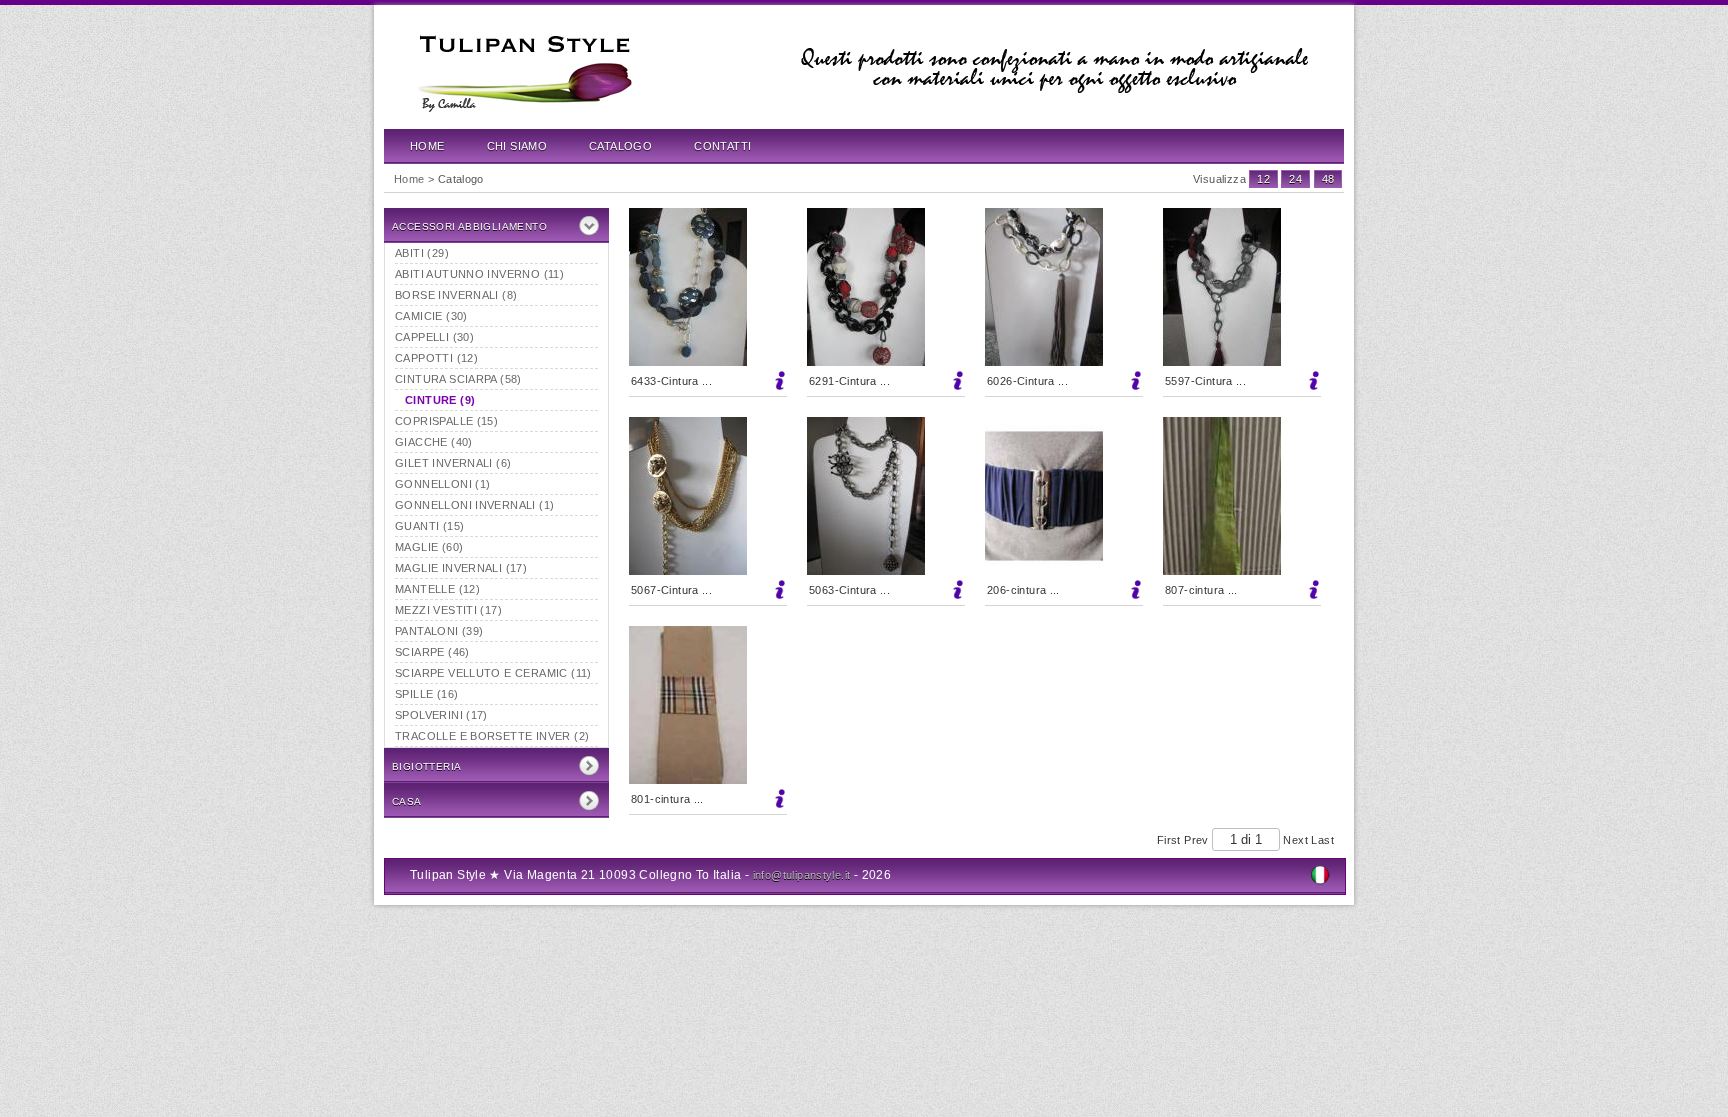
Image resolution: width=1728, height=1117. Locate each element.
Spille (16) (426, 694)
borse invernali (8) (456, 295)
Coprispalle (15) (446, 421)
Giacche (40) (434, 442)
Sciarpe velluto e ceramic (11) (493, 673)
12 (1263, 179)
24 (1295, 179)
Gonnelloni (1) (442, 484)
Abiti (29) (422, 253)
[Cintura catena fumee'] (886, 496)
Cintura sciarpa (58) (458, 379)
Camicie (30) (431, 316)
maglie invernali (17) (461, 568)
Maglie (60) (429, 547)
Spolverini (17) (441, 715)
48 (1328, 179)
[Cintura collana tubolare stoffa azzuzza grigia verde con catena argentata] (708, 287)
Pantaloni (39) (439, 631)
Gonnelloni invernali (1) (474, 505)
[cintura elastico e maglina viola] (1064, 496)
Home (427, 146)
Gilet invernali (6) (453, 463)
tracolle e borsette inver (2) (492, 736)
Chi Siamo (517, 146)
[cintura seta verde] (1242, 496)
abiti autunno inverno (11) (479, 274)
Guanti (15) (429, 526)
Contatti (722, 146)
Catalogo (620, 146)
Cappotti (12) (436, 358)
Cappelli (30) (434, 337)
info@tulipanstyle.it (802, 875)
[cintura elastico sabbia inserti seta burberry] (708, 705)
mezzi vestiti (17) (448, 610)
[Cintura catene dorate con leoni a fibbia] (708, 496)
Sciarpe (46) (432, 652)
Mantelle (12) (437, 589)
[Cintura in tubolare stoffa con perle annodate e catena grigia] (1242, 287)
